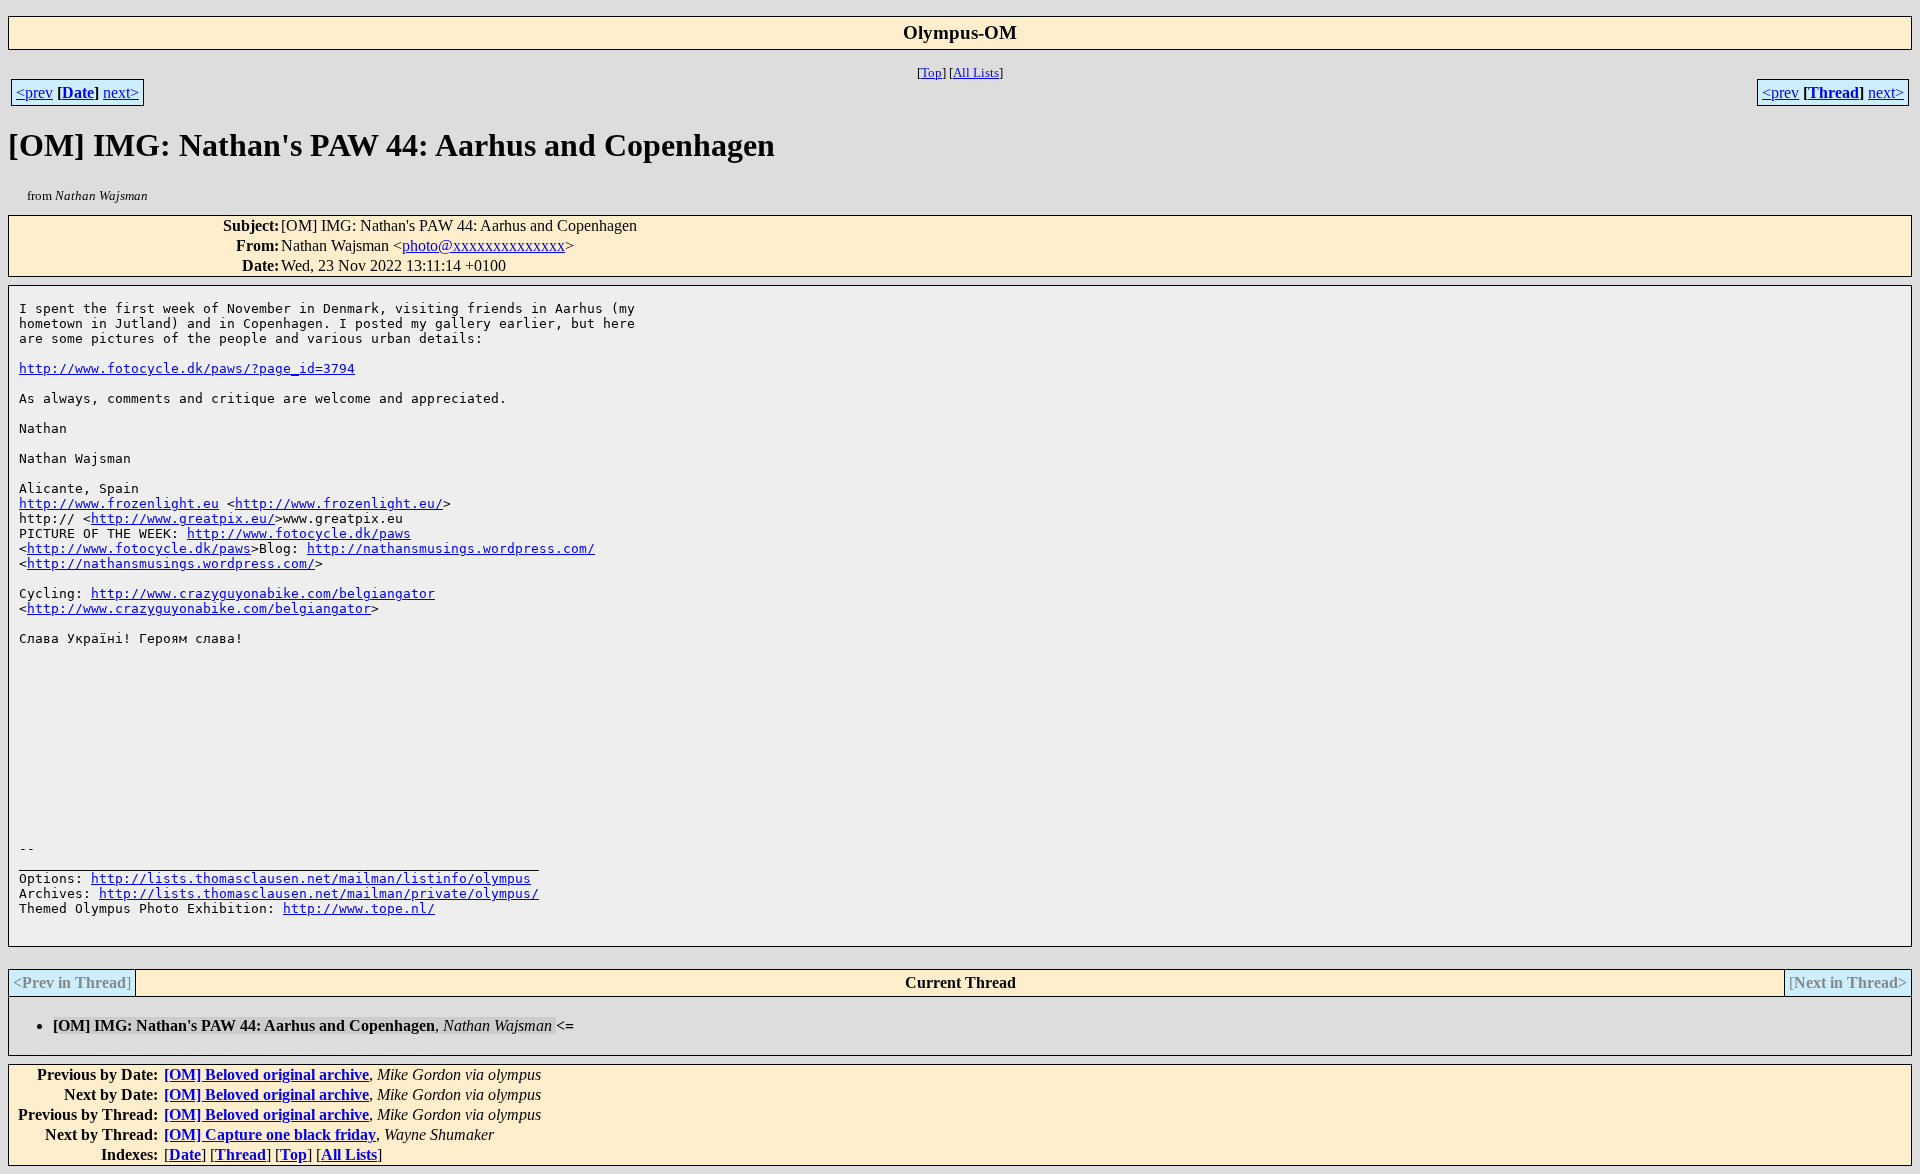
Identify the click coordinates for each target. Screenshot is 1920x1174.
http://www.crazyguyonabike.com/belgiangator (263, 593)
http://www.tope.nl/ (359, 908)
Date (78, 92)
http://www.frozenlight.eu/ (339, 503)
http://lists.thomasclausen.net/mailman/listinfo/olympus (311, 878)
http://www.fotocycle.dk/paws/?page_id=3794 (187, 368)
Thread (1833, 92)
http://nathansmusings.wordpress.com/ (451, 548)
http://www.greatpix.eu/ (183, 518)
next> (121, 92)
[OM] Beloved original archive (266, 1074)
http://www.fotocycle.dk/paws (299, 533)
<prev (34, 92)
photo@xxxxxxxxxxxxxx (483, 245)
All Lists (976, 72)
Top (931, 72)
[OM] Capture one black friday (270, 1134)
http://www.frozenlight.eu (119, 503)
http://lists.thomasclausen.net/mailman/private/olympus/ (319, 893)
